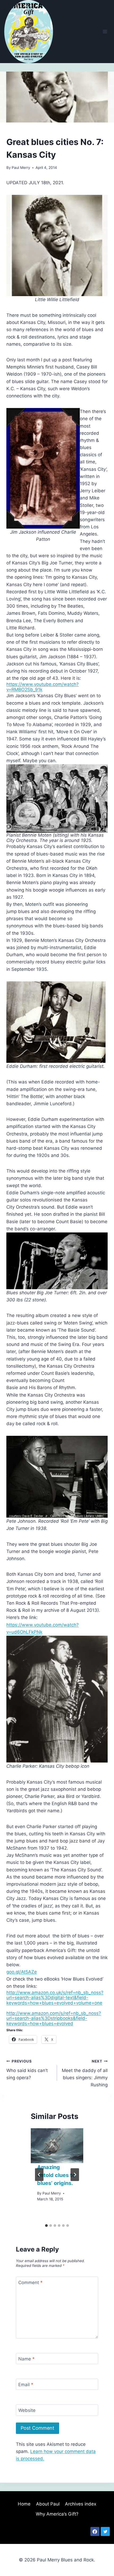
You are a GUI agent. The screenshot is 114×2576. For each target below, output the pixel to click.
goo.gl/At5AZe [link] (22, 1972)
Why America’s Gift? (57, 2514)
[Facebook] (95, 2531)
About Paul (48, 2504)
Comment (30, 2283)
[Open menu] (105, 31)
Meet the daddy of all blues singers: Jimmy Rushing (85, 2073)
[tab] (46, 2226)
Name (27, 2359)
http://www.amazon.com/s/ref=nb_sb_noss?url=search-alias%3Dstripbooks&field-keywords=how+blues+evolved (54, 2018)
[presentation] (57, 2146)
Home (24, 2504)
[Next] (75, 2175)
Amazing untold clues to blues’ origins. (56, 2175)
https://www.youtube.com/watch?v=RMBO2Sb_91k (43, 687)
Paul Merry (21, 168)
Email (26, 2385)
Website (27, 2410)
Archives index (81, 2504)
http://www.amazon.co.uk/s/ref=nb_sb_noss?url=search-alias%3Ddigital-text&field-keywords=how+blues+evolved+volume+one (55, 1998)
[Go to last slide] (39, 2175)
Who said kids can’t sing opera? (27, 2070)
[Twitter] (105, 2531)
